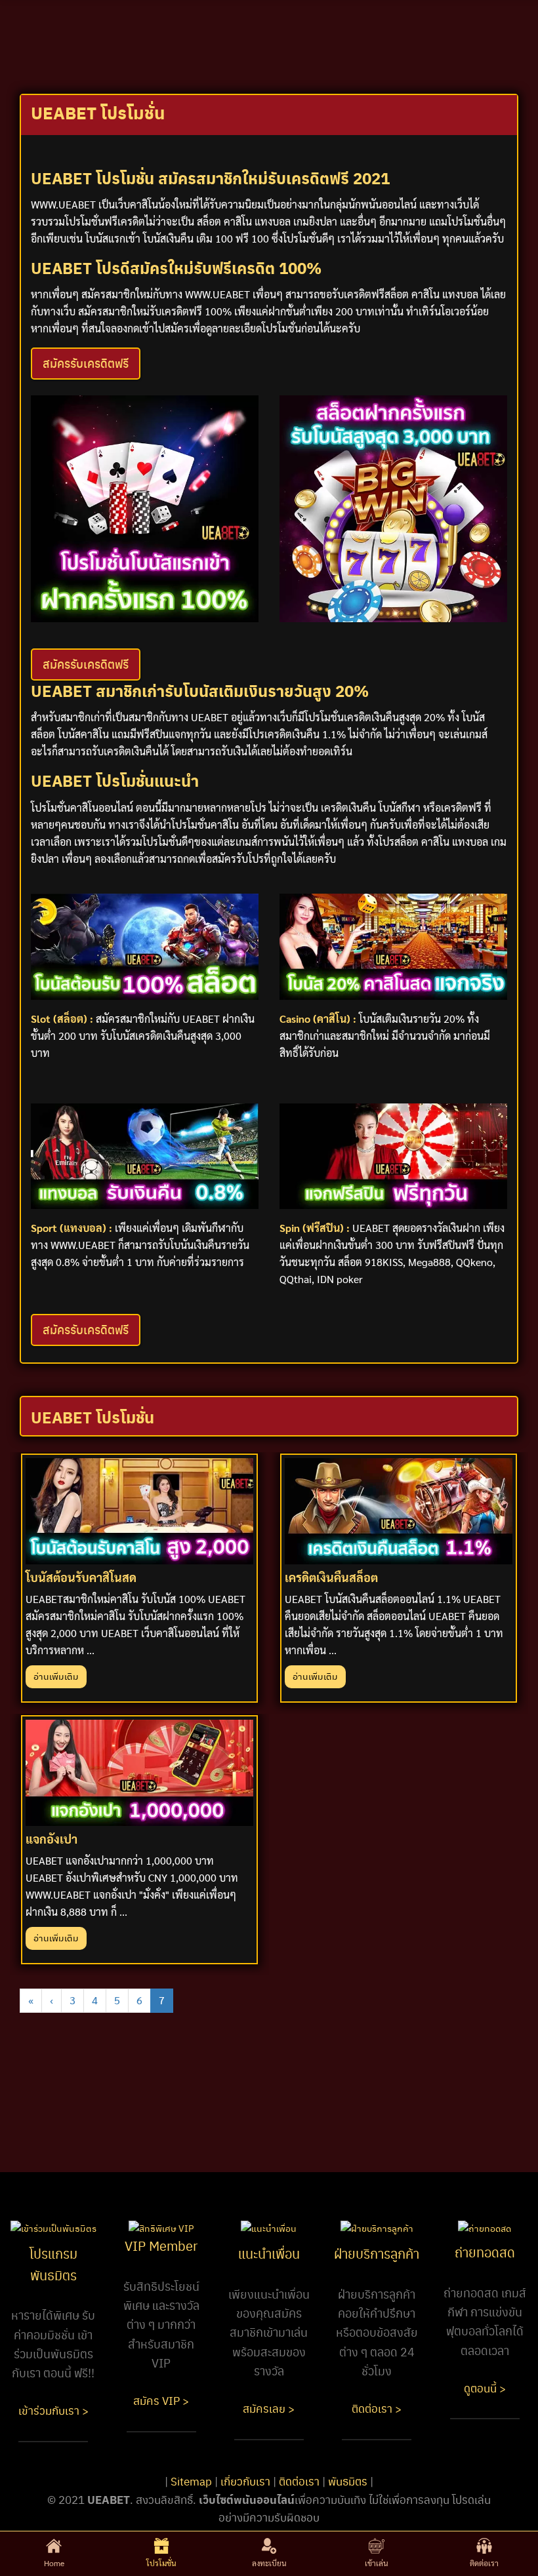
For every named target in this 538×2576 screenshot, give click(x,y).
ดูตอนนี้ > (485, 2388)
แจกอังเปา (52, 1839)
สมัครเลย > (269, 2408)
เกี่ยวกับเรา (245, 2481)
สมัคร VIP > (161, 2400)
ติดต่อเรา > (377, 2408)
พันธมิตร (348, 2481)
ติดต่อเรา (299, 2481)
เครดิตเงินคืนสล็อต (331, 1577)
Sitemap (191, 2481)
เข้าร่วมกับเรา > (53, 2410)
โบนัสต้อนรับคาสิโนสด (81, 1577)
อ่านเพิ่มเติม (56, 1676)
